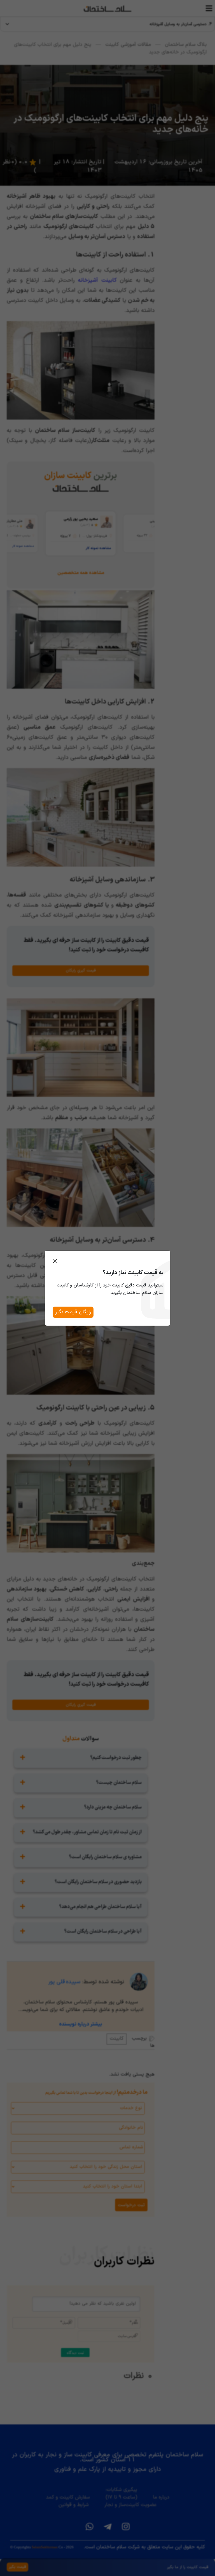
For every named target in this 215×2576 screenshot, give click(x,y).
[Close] (55, 1261)
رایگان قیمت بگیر (73, 1312)
